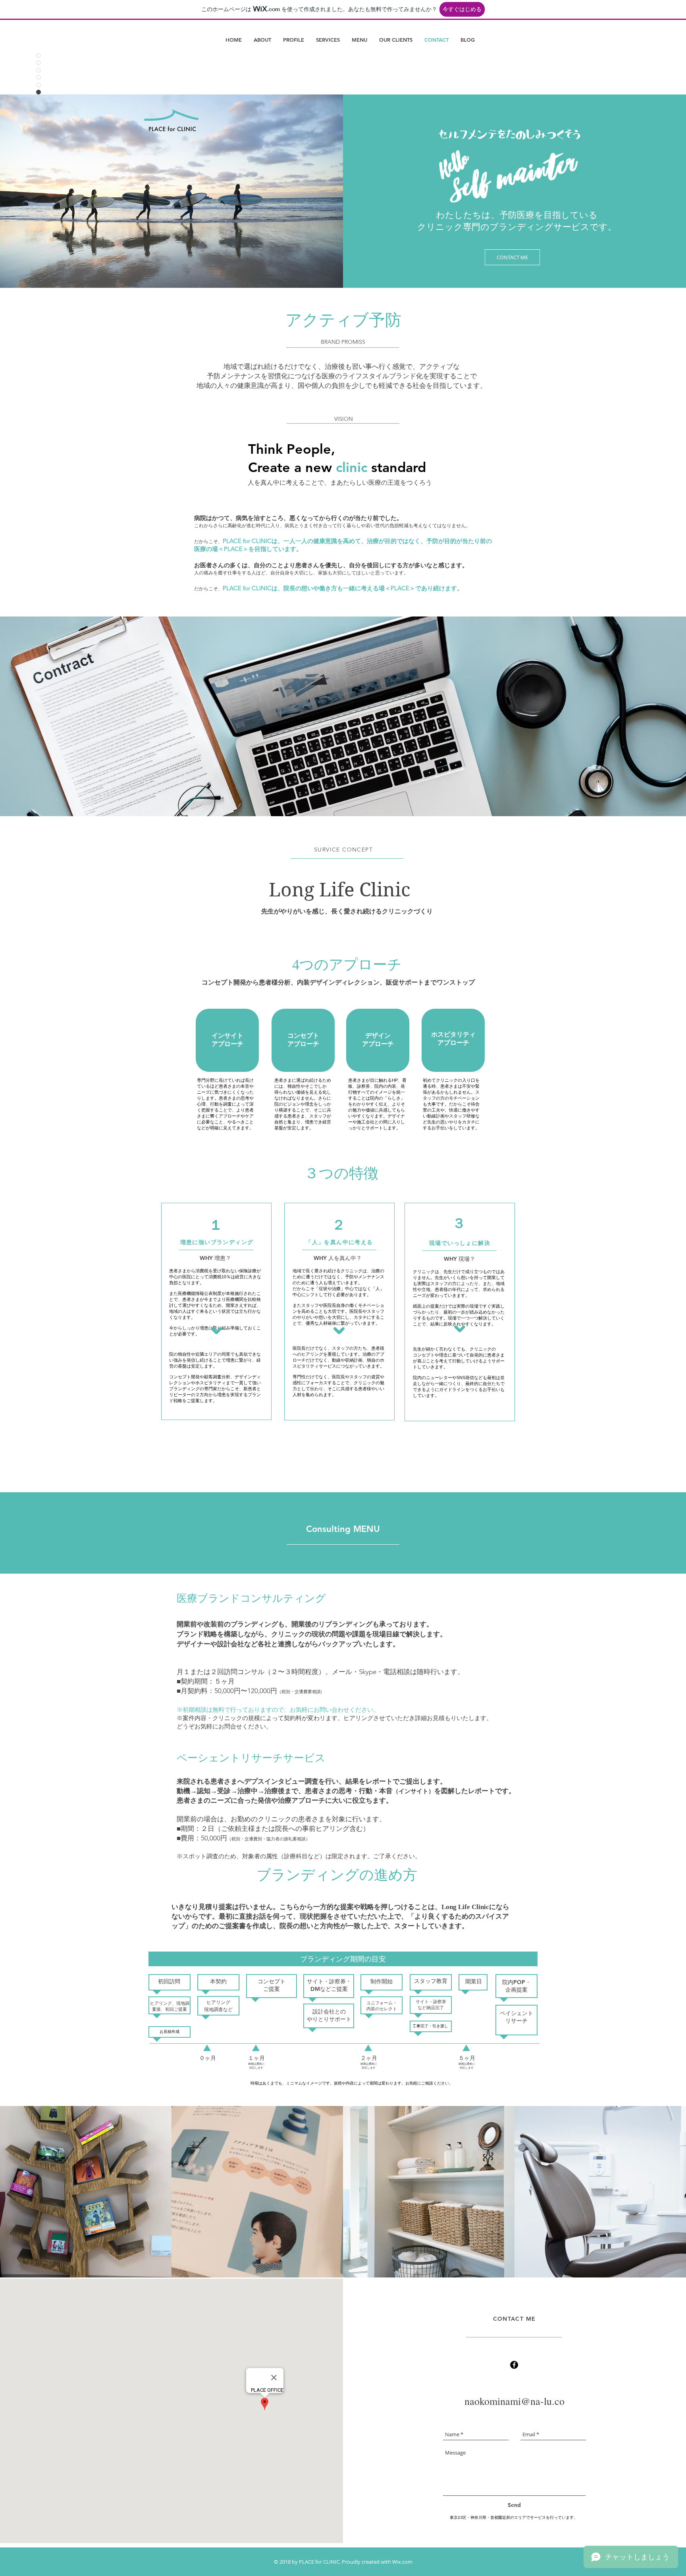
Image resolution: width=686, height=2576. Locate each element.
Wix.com (402, 2562)
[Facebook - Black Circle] (514, 2365)
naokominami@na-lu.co (514, 2401)
